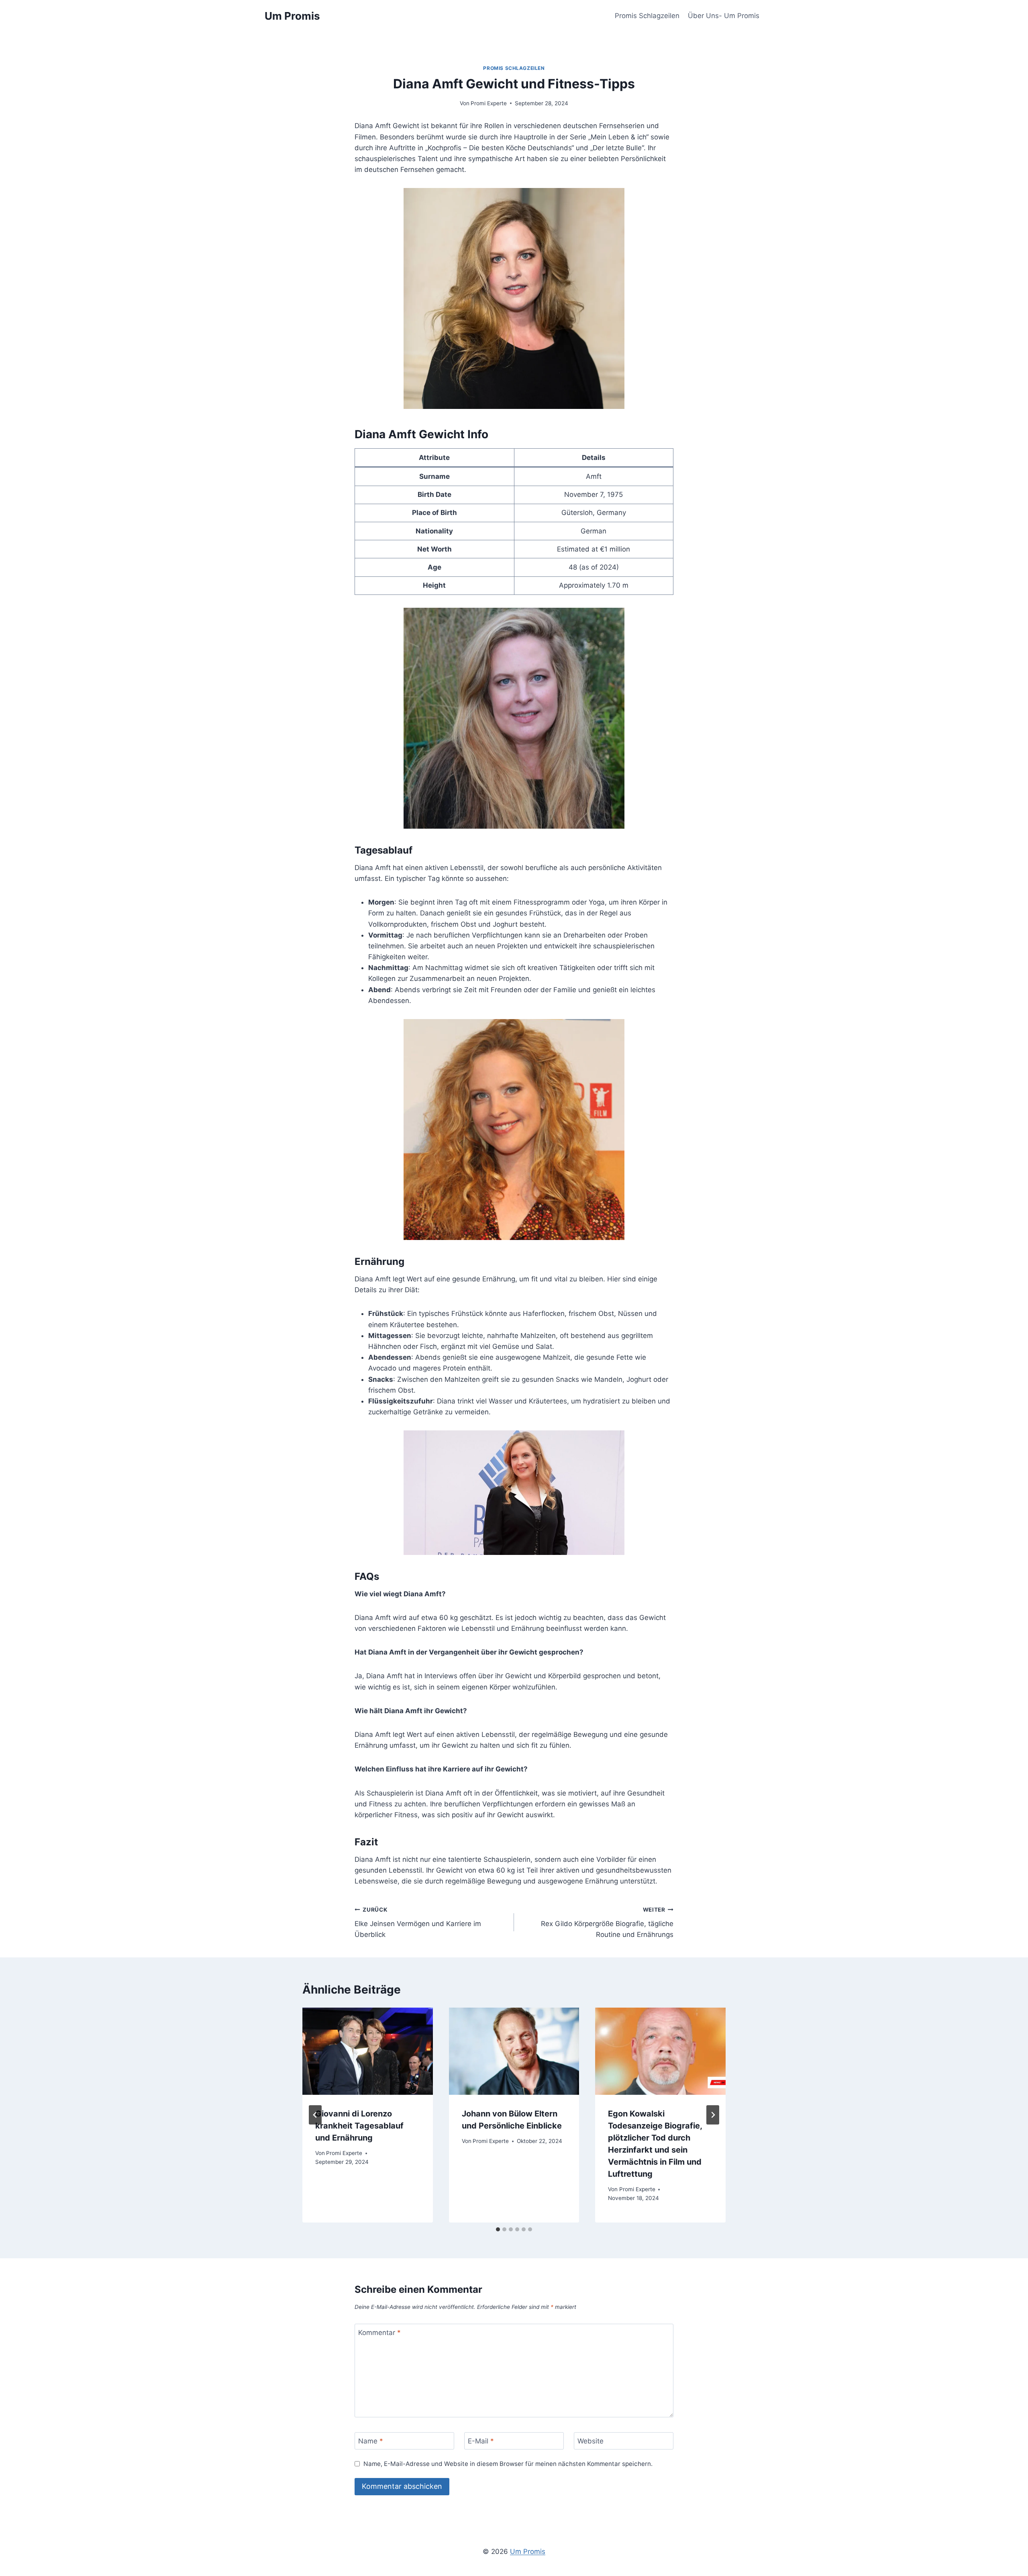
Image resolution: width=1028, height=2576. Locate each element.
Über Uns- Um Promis (724, 16)
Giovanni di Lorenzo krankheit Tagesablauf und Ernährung (359, 2126)
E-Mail (481, 2441)
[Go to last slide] (315, 2115)
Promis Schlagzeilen (647, 16)
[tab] (498, 2229)
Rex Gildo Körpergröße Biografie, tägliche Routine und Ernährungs (607, 1922)
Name (371, 2441)
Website (590, 2441)
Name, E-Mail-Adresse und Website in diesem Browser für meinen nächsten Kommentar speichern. (508, 2464)
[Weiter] (713, 2115)
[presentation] (368, 2051)
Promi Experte (489, 103)
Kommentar (379, 2333)
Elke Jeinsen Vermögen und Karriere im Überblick (418, 1922)
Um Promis (528, 2551)
